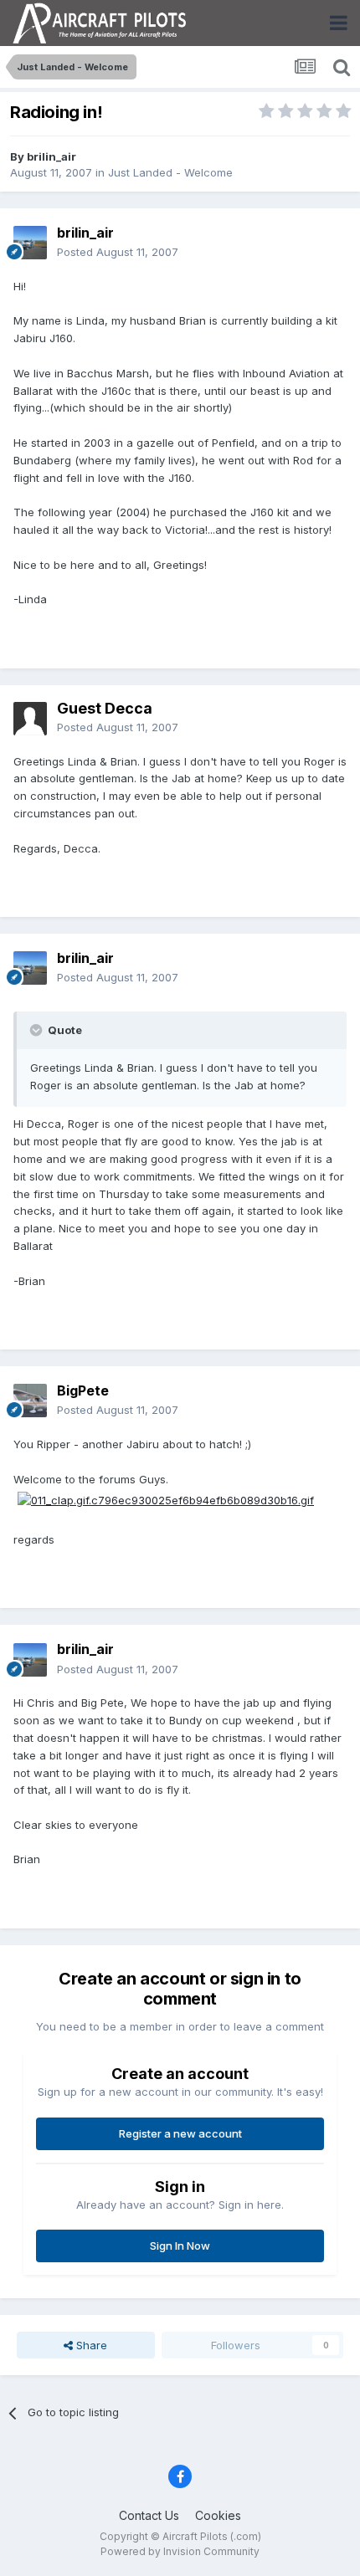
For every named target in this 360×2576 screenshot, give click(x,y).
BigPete (83, 1390)
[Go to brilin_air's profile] (30, 243)
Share (90, 2345)
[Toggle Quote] (38, 1030)
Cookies (218, 2515)
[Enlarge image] (166, 1499)
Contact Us (149, 2515)
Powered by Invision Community (180, 2551)
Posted (118, 252)
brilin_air (51, 156)
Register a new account (180, 2133)
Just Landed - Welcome (170, 172)
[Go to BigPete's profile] (30, 1401)
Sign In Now (180, 2246)
